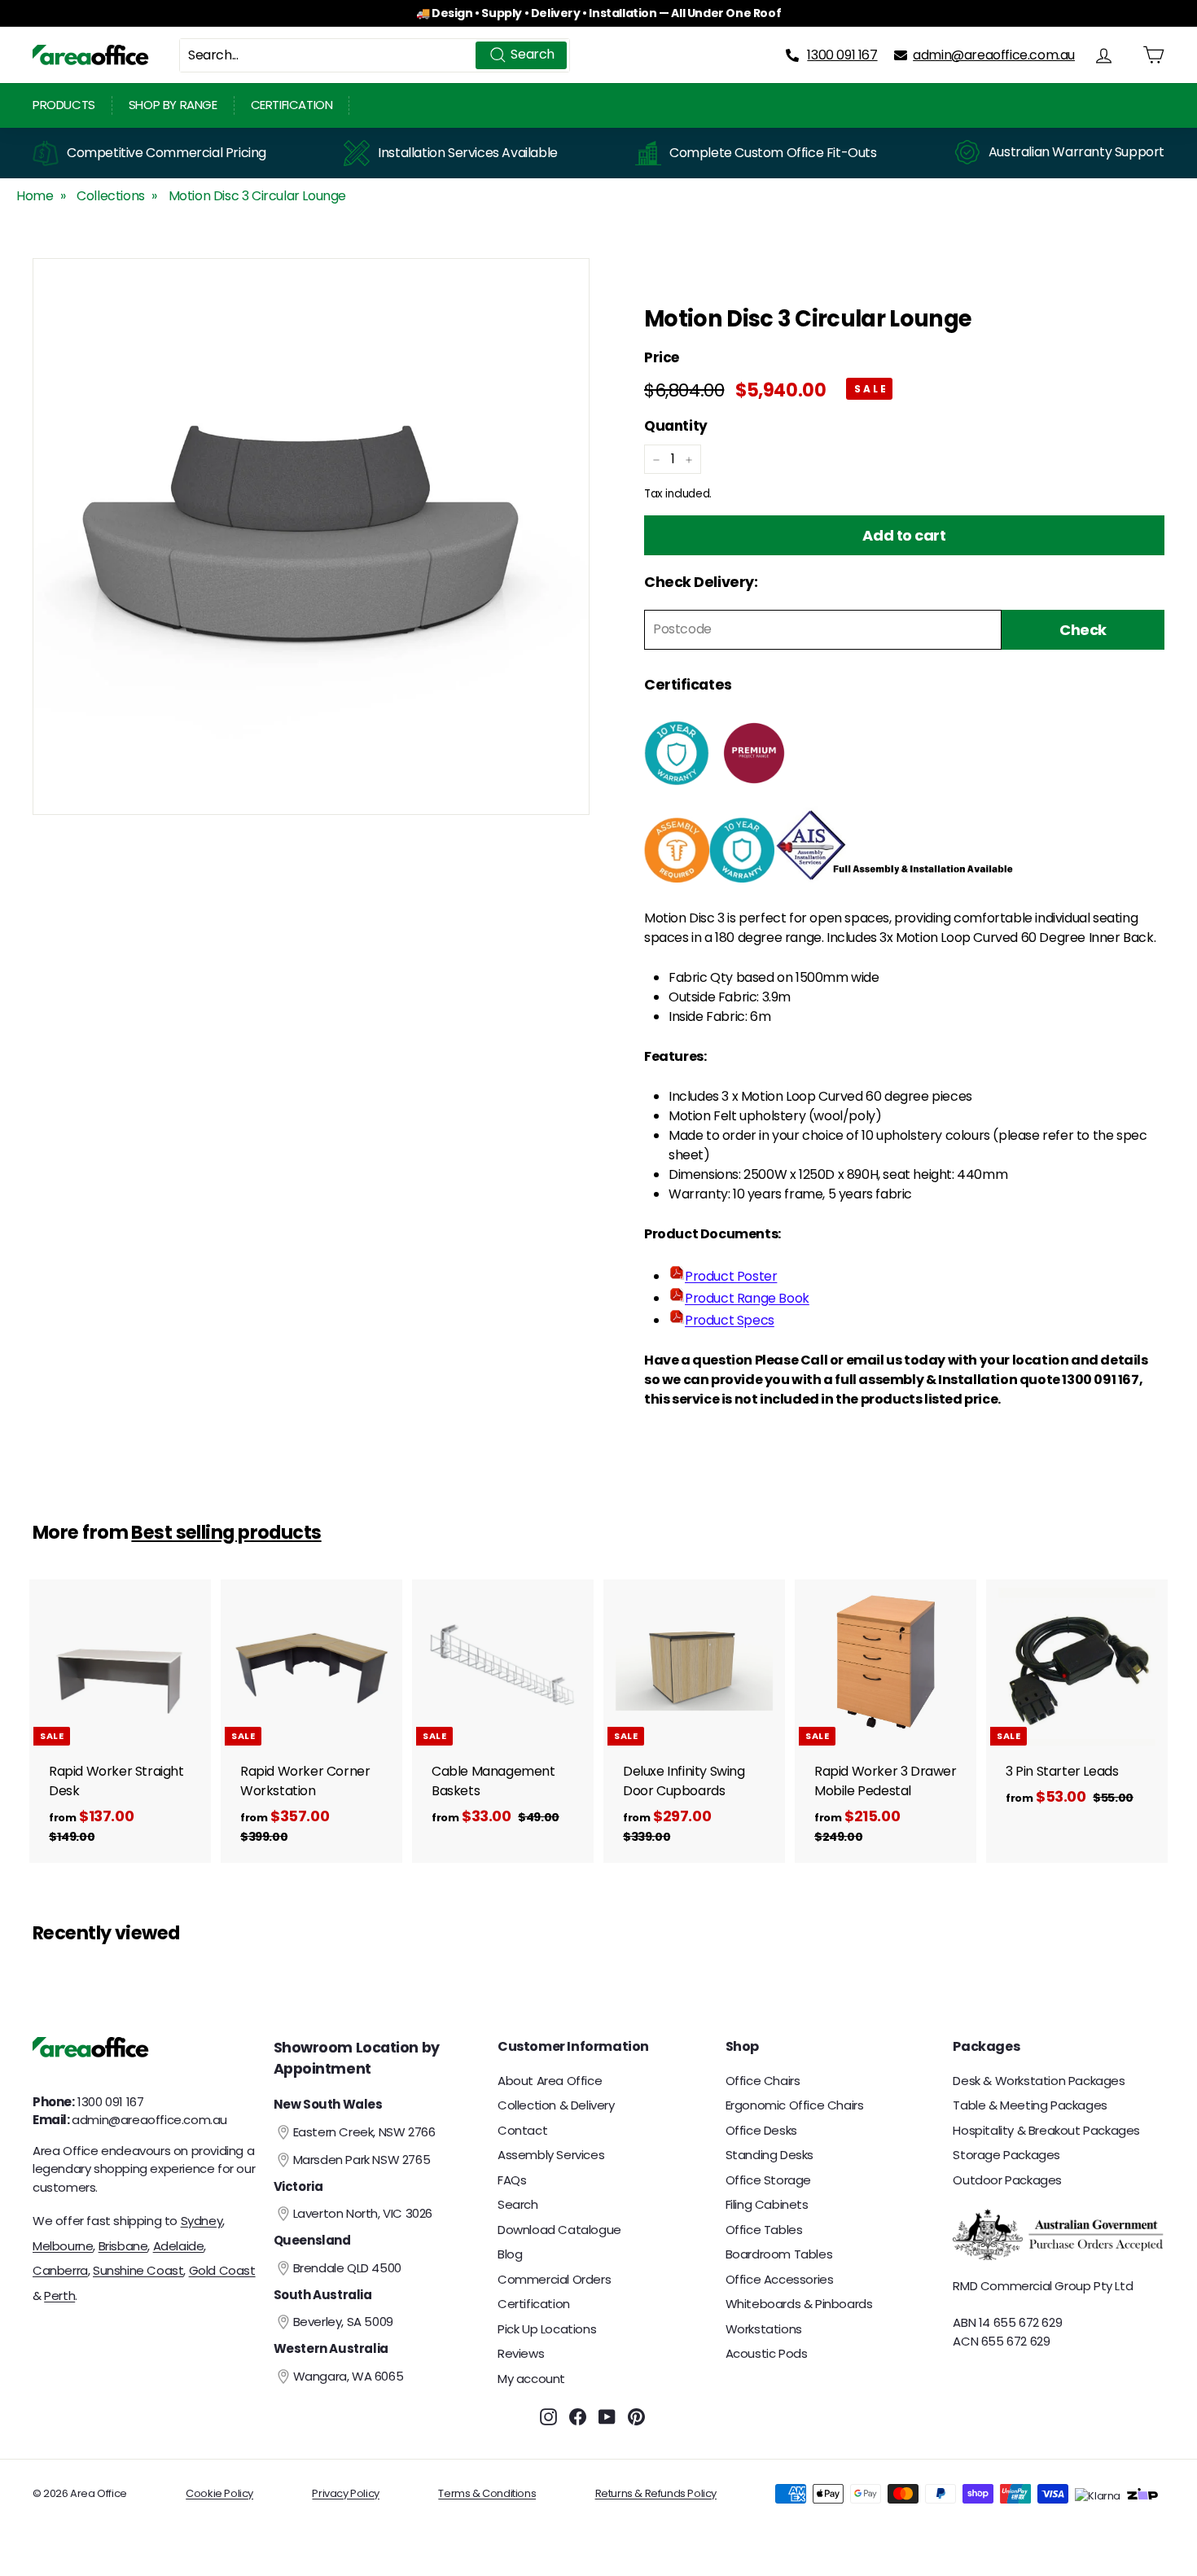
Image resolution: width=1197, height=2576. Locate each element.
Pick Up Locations (547, 2329)
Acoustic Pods (767, 2353)
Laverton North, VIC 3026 (363, 2213)
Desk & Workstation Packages (1039, 2081)
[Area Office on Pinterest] (636, 2417)
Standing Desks (769, 2155)
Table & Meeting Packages (1030, 2105)
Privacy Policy (345, 2493)
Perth (59, 2296)
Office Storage (768, 2180)
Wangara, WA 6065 (349, 2376)
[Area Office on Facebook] (578, 2417)
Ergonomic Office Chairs (795, 2105)
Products (64, 105)
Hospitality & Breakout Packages (1046, 2130)
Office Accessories (780, 2279)
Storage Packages (1006, 2155)
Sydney (202, 2221)
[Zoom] (311, 537)
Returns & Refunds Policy (656, 2493)
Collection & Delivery (556, 2105)
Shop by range (173, 105)
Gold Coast (222, 2270)
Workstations (764, 2329)
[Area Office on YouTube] (607, 2417)
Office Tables (764, 2230)
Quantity (676, 426)
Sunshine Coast (138, 2270)
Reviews (521, 2353)
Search (518, 2204)
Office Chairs (763, 2081)
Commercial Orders (554, 2279)
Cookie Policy (219, 2493)
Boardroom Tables (779, 2254)
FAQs (512, 2180)
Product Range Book (747, 1298)
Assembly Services (551, 2155)
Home (35, 196)
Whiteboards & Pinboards (799, 2304)
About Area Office (550, 2081)
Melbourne (63, 2246)
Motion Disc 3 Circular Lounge (257, 196)
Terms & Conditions (487, 2493)
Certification (292, 105)
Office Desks (761, 2130)
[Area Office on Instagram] (548, 2417)
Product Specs (730, 1320)
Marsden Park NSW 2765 (362, 2160)
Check (1083, 630)
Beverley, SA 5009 (343, 2322)
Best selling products (226, 1532)
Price (662, 358)
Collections (111, 196)
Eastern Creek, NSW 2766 (364, 2132)
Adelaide (179, 2246)
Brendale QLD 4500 (347, 2268)
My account (531, 2379)
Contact (522, 2130)
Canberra (60, 2270)
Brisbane (123, 2246)
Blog (510, 2254)
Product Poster (731, 1276)
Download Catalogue (559, 2230)
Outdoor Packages (1007, 2180)
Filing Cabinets (767, 2204)
